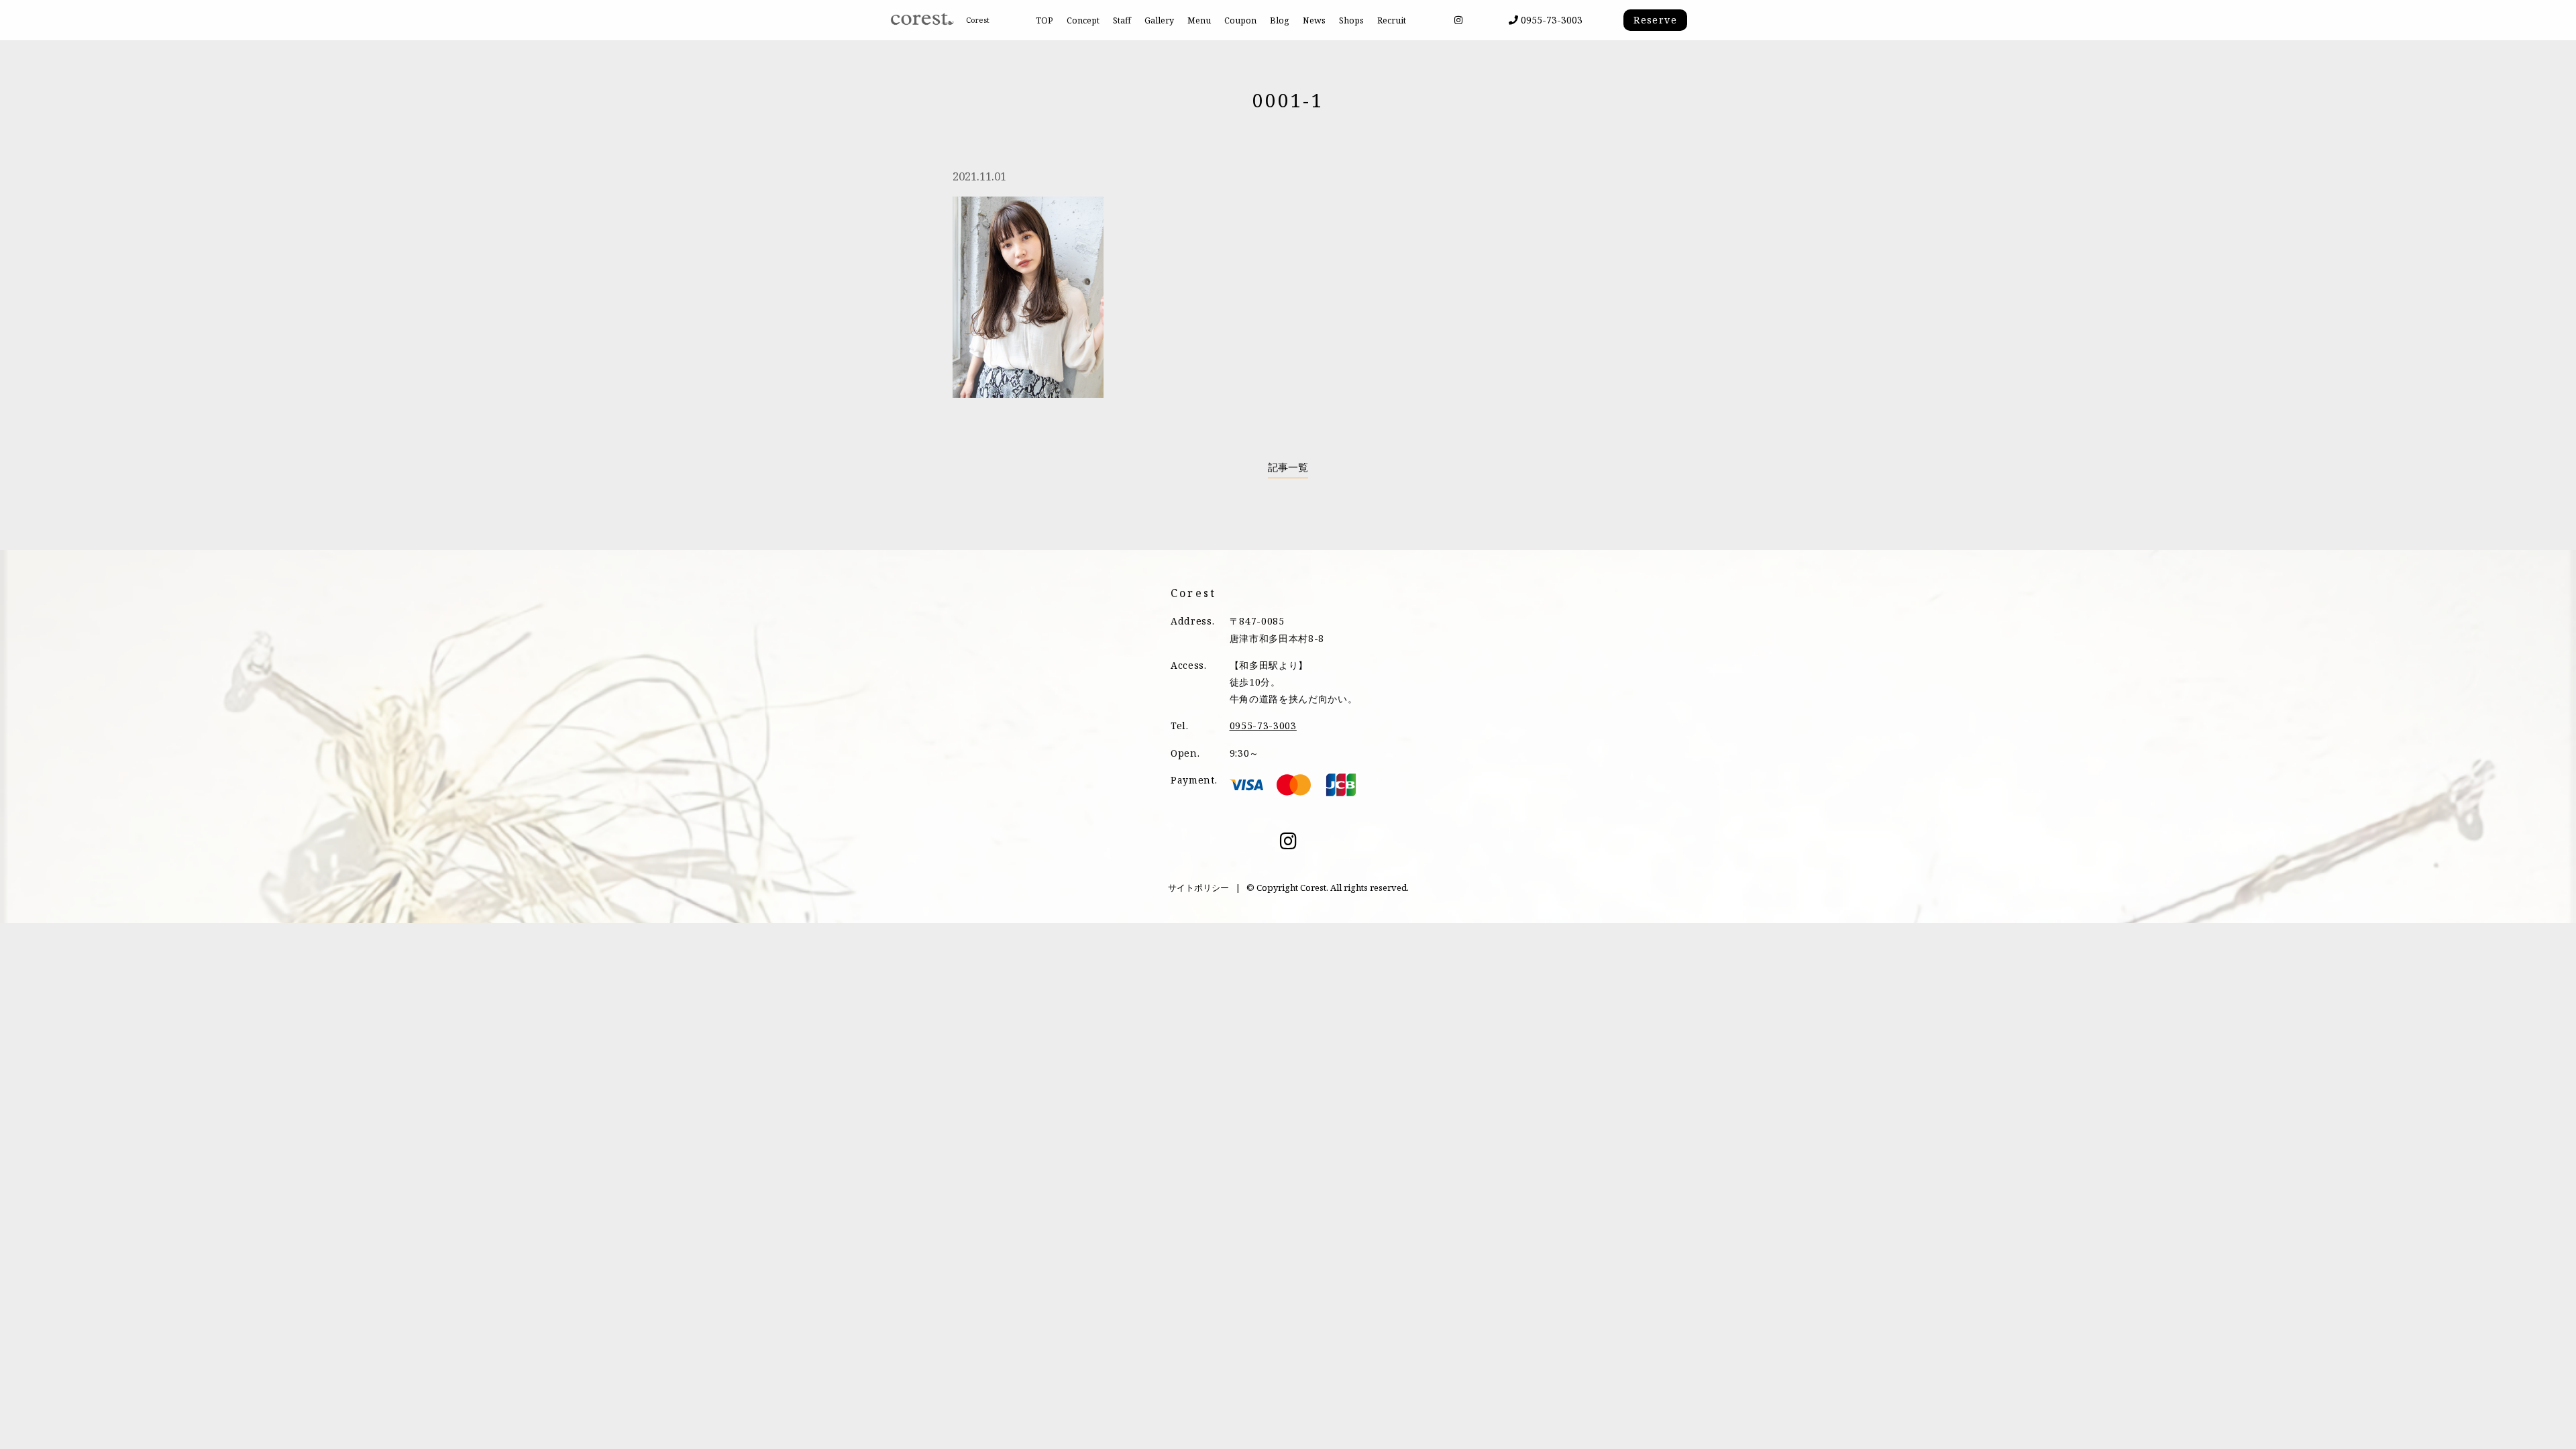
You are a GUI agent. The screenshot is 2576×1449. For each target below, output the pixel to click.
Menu (1199, 20)
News (1314, 20)
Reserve (1655, 20)
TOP (1044, 20)
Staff (1122, 20)
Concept (1083, 20)
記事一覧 (1288, 467)
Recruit (1392, 20)
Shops (1351, 20)
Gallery (1159, 20)
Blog (1280, 20)
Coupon (1240, 20)
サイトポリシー (1198, 888)
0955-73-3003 (1550, 20)
